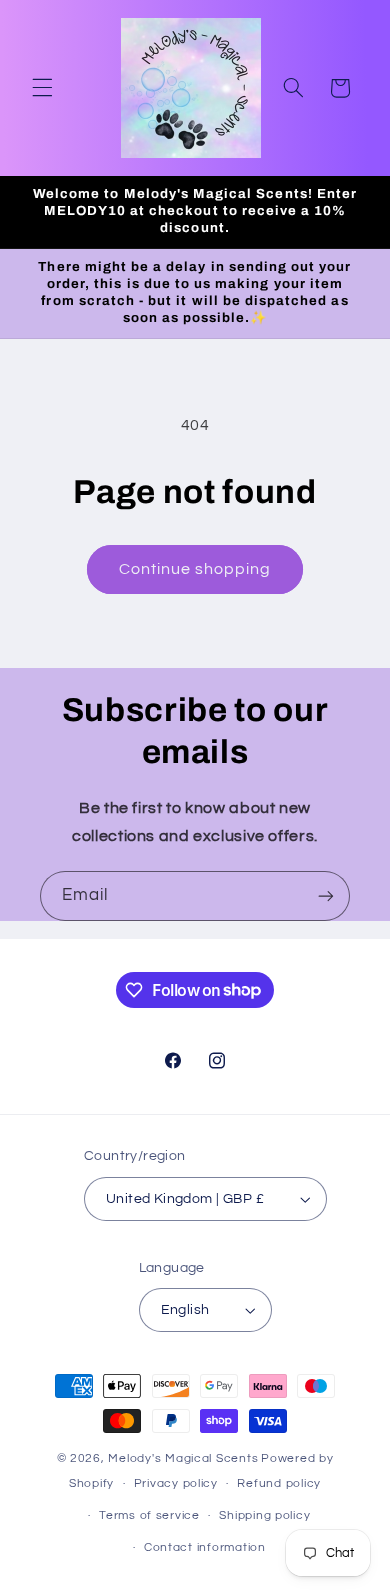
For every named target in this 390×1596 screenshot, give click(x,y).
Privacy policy (176, 1483)
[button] (42, 88)
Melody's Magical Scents (183, 1458)
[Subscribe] (326, 895)
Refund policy (279, 1483)
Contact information (205, 1547)
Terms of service (149, 1515)
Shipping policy (264, 1515)
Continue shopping (195, 569)
